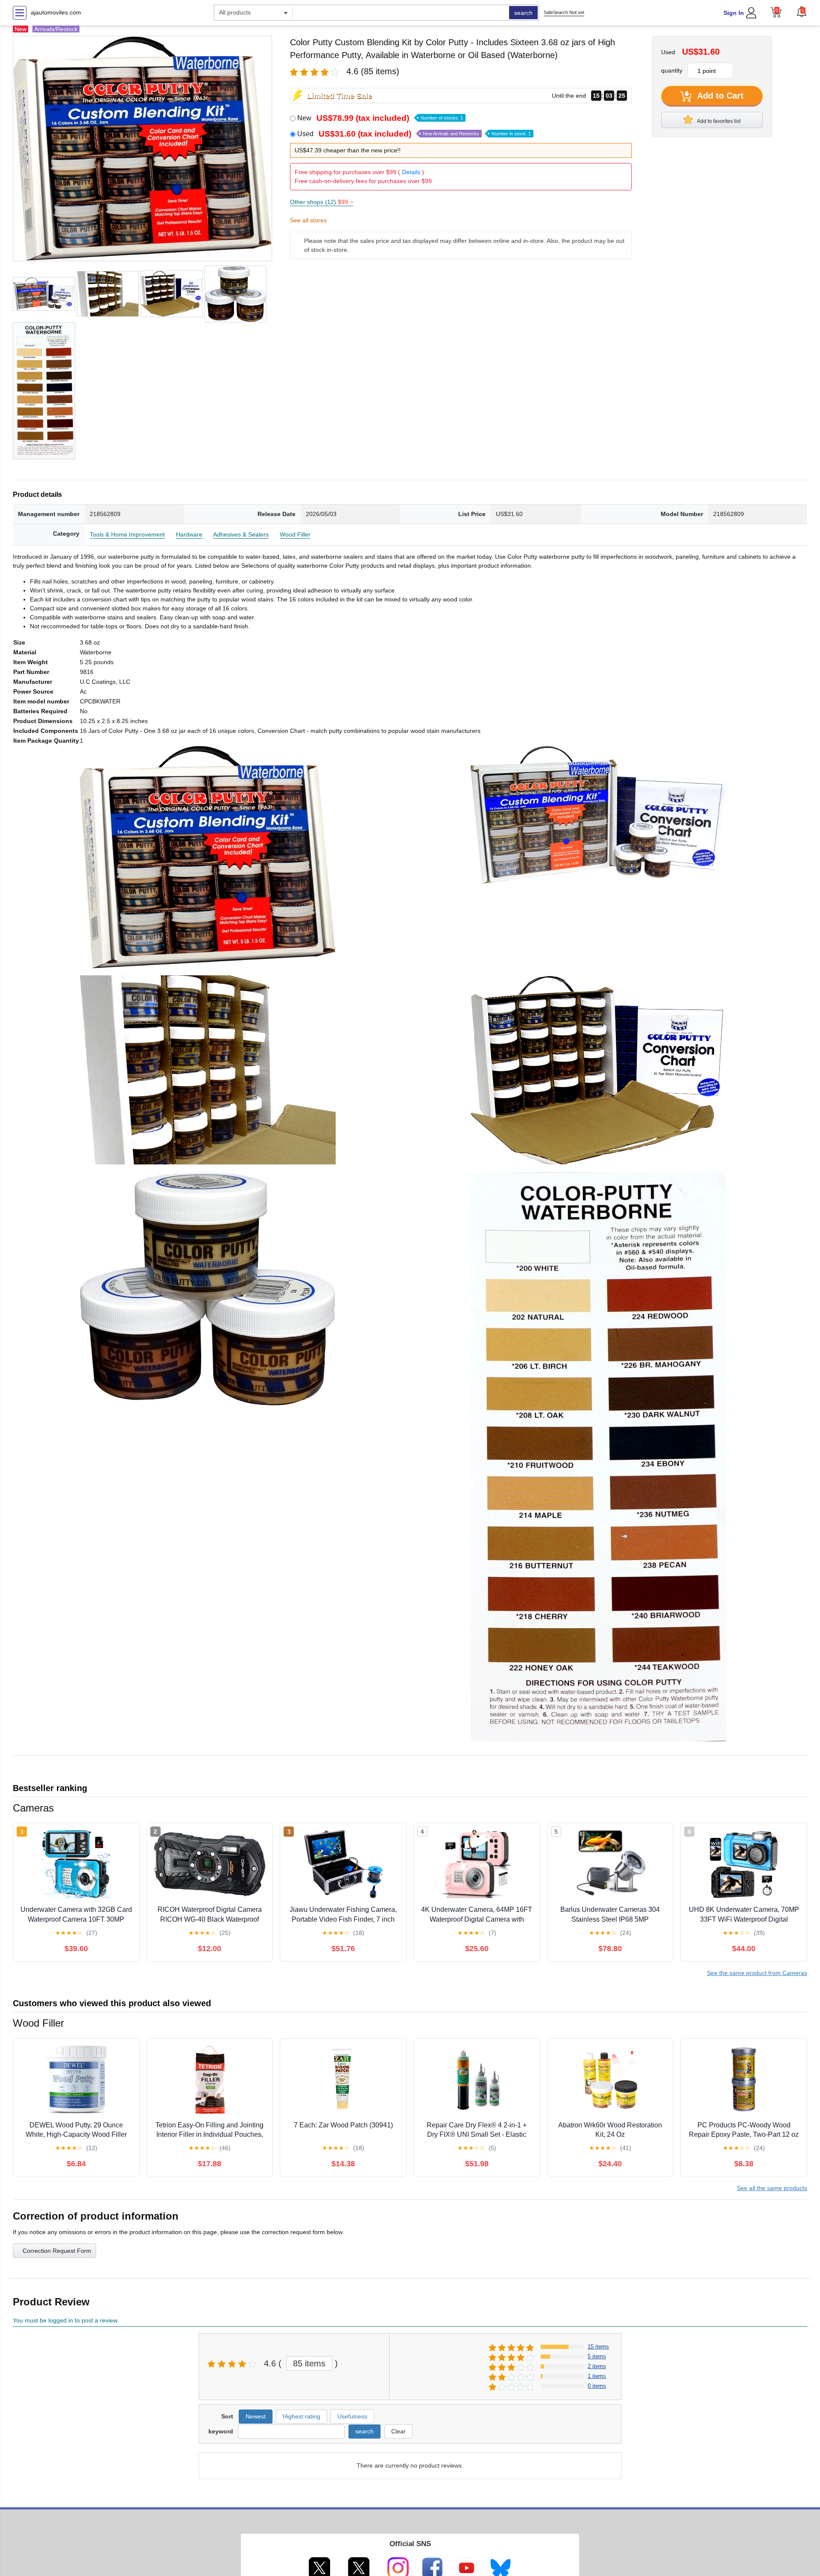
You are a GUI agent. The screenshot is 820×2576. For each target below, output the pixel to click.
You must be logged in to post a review (65, 2320)
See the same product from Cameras (757, 1973)
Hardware (189, 534)
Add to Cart (719, 96)
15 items (598, 2347)
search (523, 13)
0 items (597, 2386)
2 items (597, 2366)
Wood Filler (295, 534)
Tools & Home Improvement (127, 534)
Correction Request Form (57, 2251)
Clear (398, 2431)
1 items (597, 2376)
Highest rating (302, 2416)
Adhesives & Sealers (241, 534)
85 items (309, 2363)
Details (411, 172)
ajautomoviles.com (56, 12)
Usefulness (352, 2416)
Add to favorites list (718, 121)
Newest (256, 2416)
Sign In (734, 13)
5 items (597, 2356)
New (380, 118)
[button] (802, 12)
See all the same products (772, 2188)
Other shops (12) (322, 202)
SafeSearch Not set (564, 12)
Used (414, 134)
